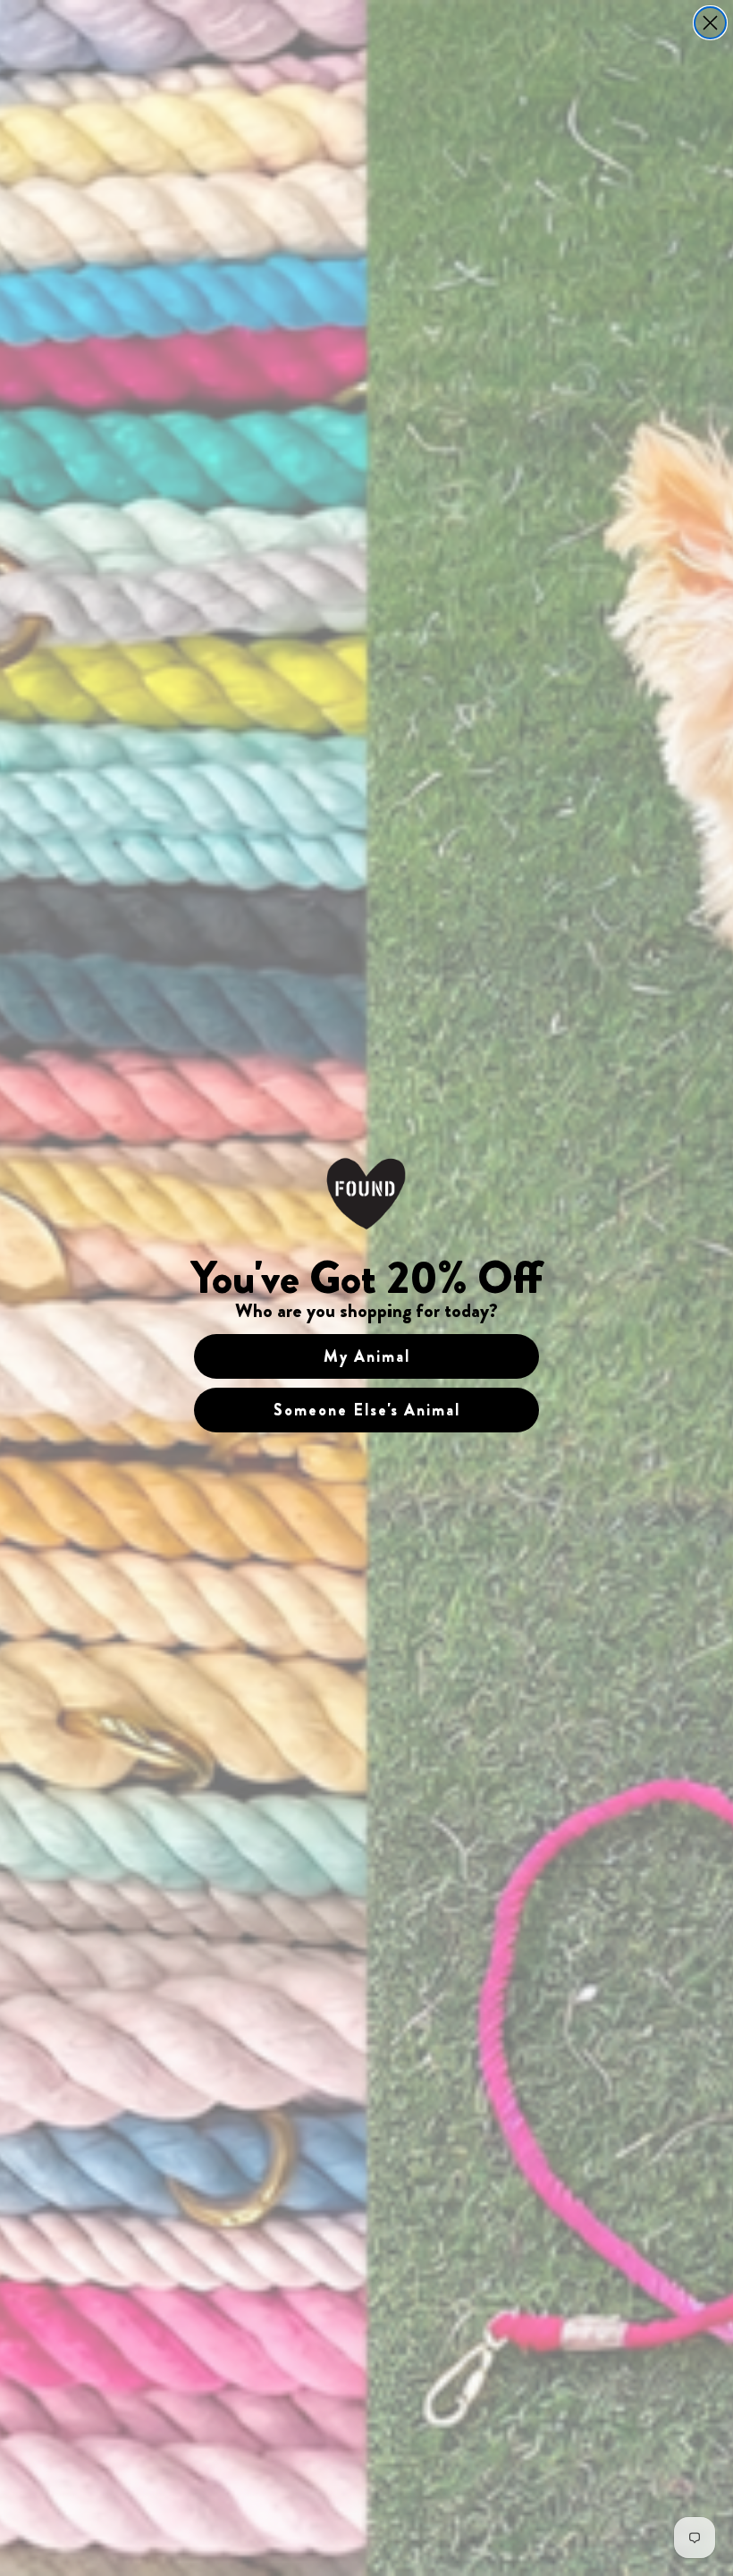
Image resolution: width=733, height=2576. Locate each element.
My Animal (367, 1356)
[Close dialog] (710, 23)
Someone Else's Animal (367, 1410)
